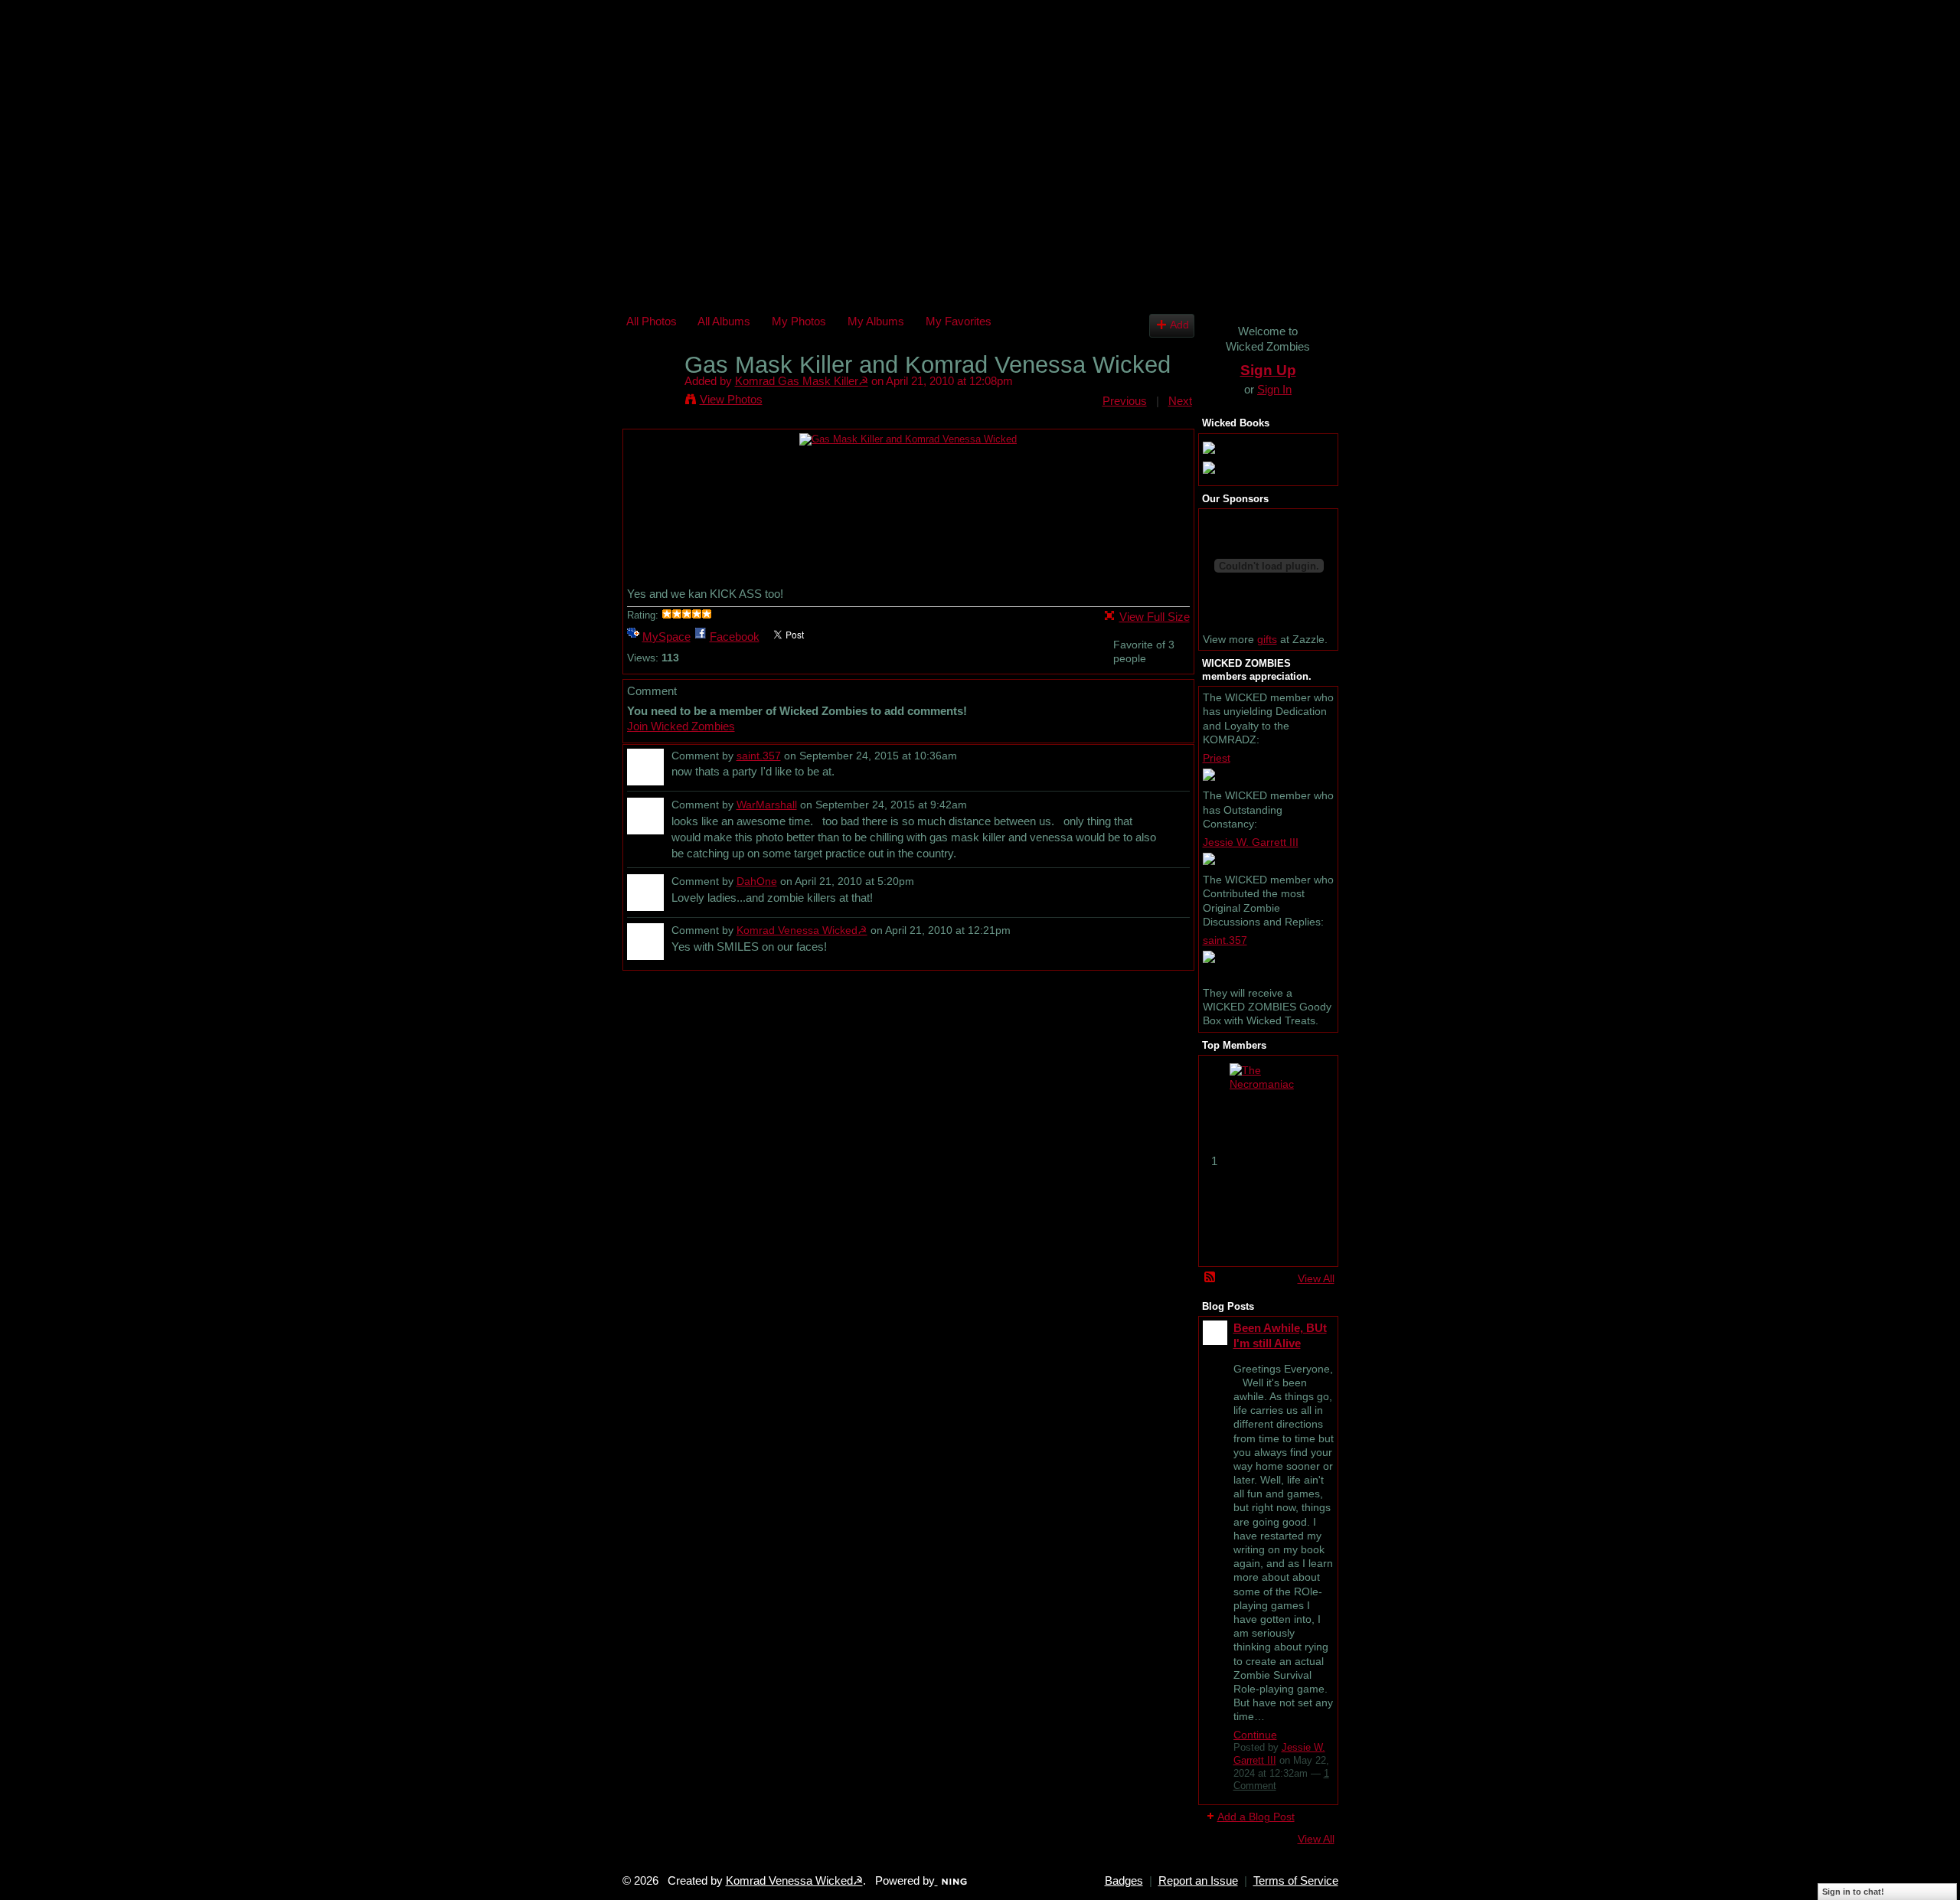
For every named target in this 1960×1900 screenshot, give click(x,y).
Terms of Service (1296, 1881)
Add (1179, 325)
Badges (1124, 1881)
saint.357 (759, 756)
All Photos (652, 321)
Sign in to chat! (1853, 1892)
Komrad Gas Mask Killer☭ (802, 381)
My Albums (876, 321)
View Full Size (1155, 617)
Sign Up (1268, 370)
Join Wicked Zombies (681, 726)
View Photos (731, 399)
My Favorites (959, 321)
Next (1180, 401)
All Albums (724, 321)
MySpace (666, 637)
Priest (1217, 758)
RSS (1210, 1278)
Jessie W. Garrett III (1251, 842)
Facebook (735, 637)
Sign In (1274, 389)
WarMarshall (767, 805)
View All (1316, 1278)
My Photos (799, 321)
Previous (1125, 401)
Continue (1255, 1735)
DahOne (757, 881)
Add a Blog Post (1256, 1817)
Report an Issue (1198, 1881)
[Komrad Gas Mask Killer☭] (651, 394)
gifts (1267, 639)
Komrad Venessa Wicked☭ (802, 930)
